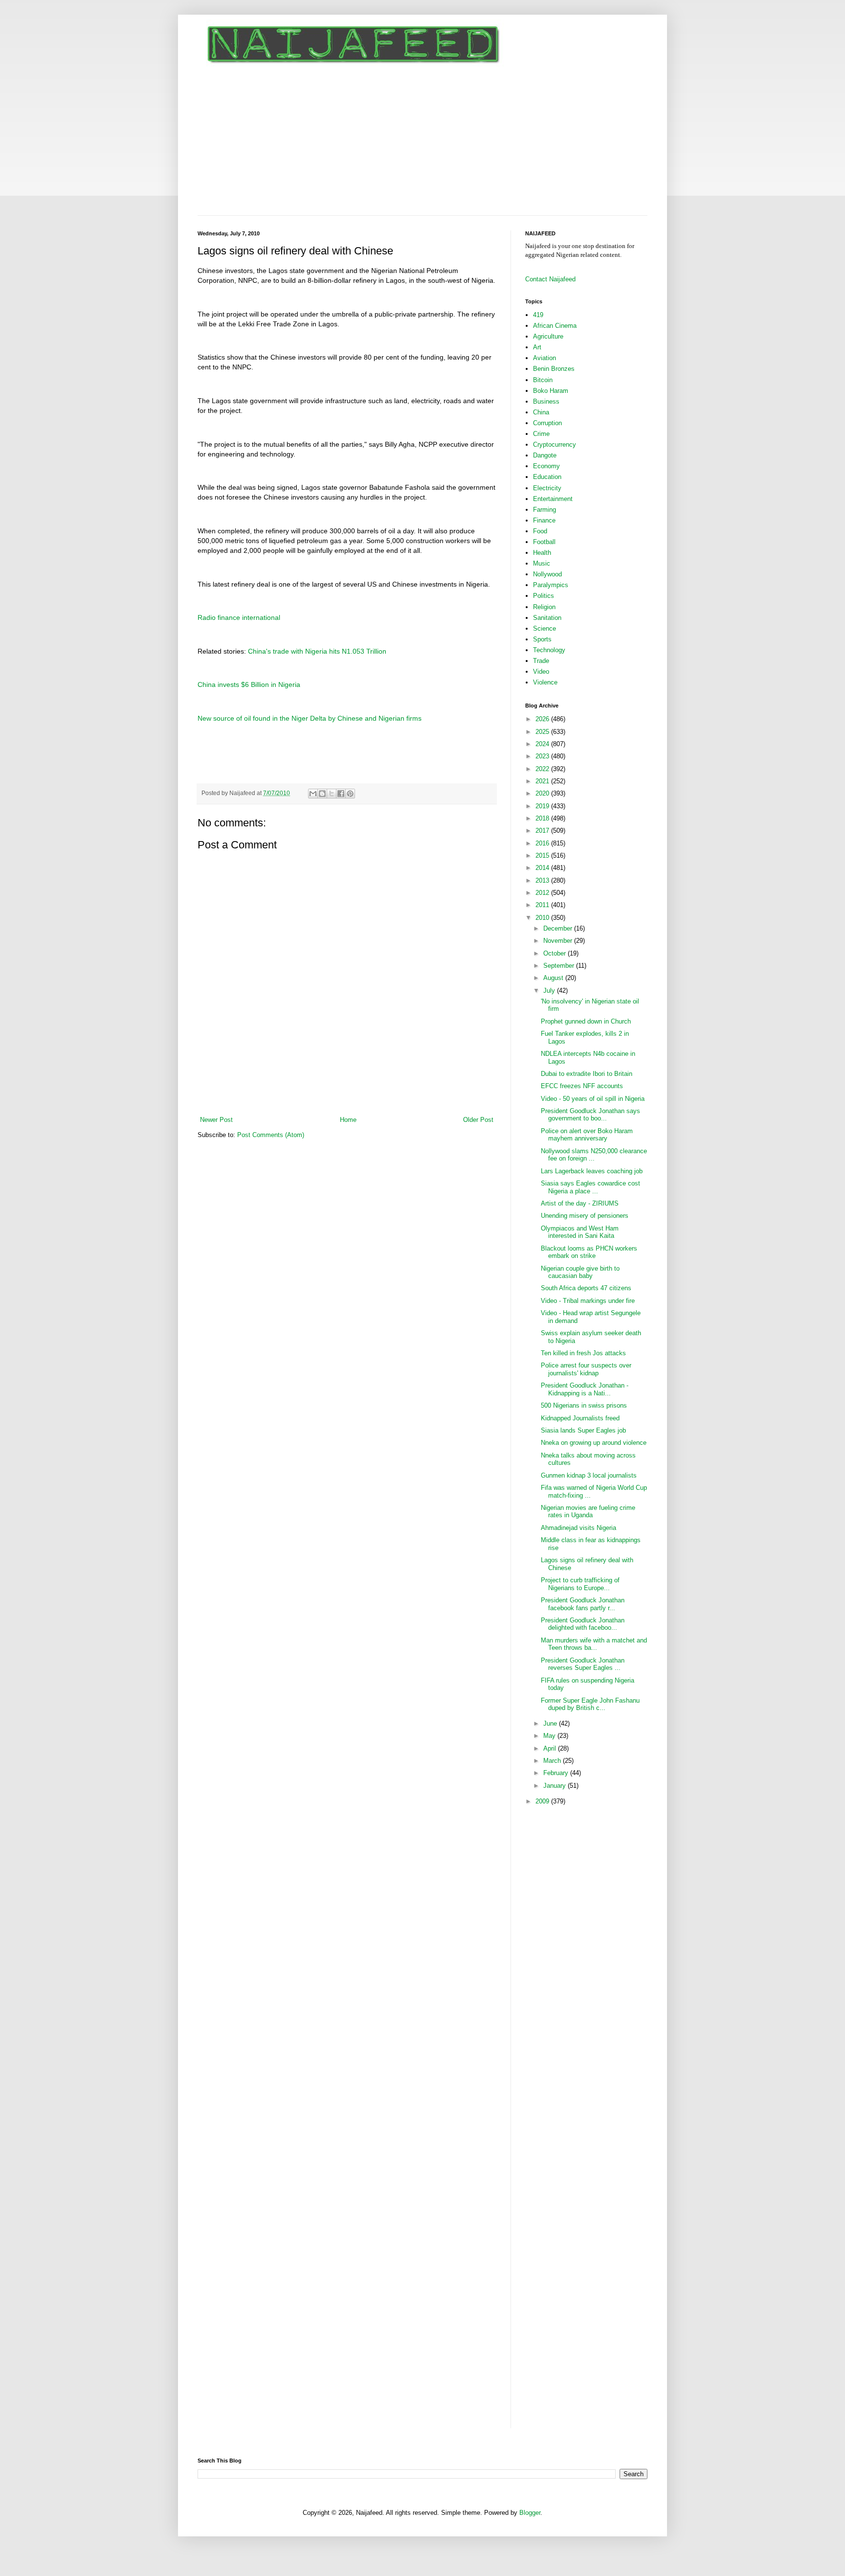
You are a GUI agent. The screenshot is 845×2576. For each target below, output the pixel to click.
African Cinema (555, 326)
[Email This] (313, 794)
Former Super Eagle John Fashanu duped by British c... (590, 1704)
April (551, 1748)
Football (544, 542)
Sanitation (547, 618)
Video (541, 672)
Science (545, 628)
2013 (543, 880)
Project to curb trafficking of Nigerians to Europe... (580, 1584)
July (550, 991)
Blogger (530, 2513)
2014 (543, 868)
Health (542, 553)
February (557, 1773)
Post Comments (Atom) (271, 1135)
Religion (544, 607)
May (550, 1736)
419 (538, 315)
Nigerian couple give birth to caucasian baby (580, 1272)
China (541, 412)
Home (348, 1120)
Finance (544, 520)
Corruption (547, 423)
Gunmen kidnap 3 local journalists (589, 1475)
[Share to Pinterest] (350, 794)
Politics (544, 596)
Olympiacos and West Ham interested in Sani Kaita (580, 1232)
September (560, 966)
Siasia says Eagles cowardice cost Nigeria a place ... (590, 1187)
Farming (545, 510)
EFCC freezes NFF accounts (582, 1086)
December (559, 928)
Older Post (478, 1120)
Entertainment (553, 499)
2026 (543, 719)
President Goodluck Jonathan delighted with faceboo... (583, 1624)
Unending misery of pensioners (585, 1216)
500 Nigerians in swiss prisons (584, 1405)
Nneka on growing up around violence (594, 1443)
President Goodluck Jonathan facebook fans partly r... (583, 1604)
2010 (543, 918)
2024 (543, 744)
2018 (543, 818)
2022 (543, 769)
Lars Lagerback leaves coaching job (592, 1171)
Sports (542, 639)
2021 (543, 781)
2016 (543, 843)
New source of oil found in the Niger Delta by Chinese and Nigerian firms (310, 718)
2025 (543, 732)
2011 (543, 905)
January (556, 1786)
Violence (545, 682)
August (554, 978)
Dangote (545, 455)
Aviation (545, 358)
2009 (543, 1801)
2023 (543, 756)
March (553, 1761)
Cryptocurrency (555, 445)
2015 (543, 855)
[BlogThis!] (322, 794)
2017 (543, 831)
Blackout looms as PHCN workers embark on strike (589, 1252)
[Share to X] (332, 794)
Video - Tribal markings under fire (588, 1301)
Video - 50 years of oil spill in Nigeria (593, 1099)
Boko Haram (551, 391)
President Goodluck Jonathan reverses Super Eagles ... (583, 1664)
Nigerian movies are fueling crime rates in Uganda (588, 1512)
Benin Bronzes (554, 369)
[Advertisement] (422, 142)
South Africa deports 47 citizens (586, 1288)
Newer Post (216, 1120)
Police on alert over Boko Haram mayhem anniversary (587, 1135)
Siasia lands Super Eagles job (583, 1430)
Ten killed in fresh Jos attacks (583, 1353)
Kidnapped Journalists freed (580, 1418)
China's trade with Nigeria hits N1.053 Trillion (317, 651)
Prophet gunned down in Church (586, 1021)
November (559, 941)
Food (540, 531)
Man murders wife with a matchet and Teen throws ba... (594, 1644)
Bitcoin (543, 380)
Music (542, 563)
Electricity (547, 488)
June (551, 1723)
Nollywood (547, 574)
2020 (543, 793)
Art (537, 347)
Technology (549, 650)
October (556, 953)
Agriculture (548, 336)
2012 (543, 893)
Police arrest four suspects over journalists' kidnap (586, 1369)
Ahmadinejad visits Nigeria (578, 1528)
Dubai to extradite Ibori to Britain (587, 1074)
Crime (541, 434)
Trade (541, 661)
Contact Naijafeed (550, 279)
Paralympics (551, 585)
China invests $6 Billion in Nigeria (249, 684)
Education (547, 477)
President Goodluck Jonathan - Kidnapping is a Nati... (585, 1389)
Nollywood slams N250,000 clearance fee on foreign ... (594, 1155)
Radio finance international (239, 617)
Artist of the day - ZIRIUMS (580, 1203)
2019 (543, 806)
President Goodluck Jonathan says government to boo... (590, 1115)
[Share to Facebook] (341, 794)
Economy (546, 466)
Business (546, 401)
